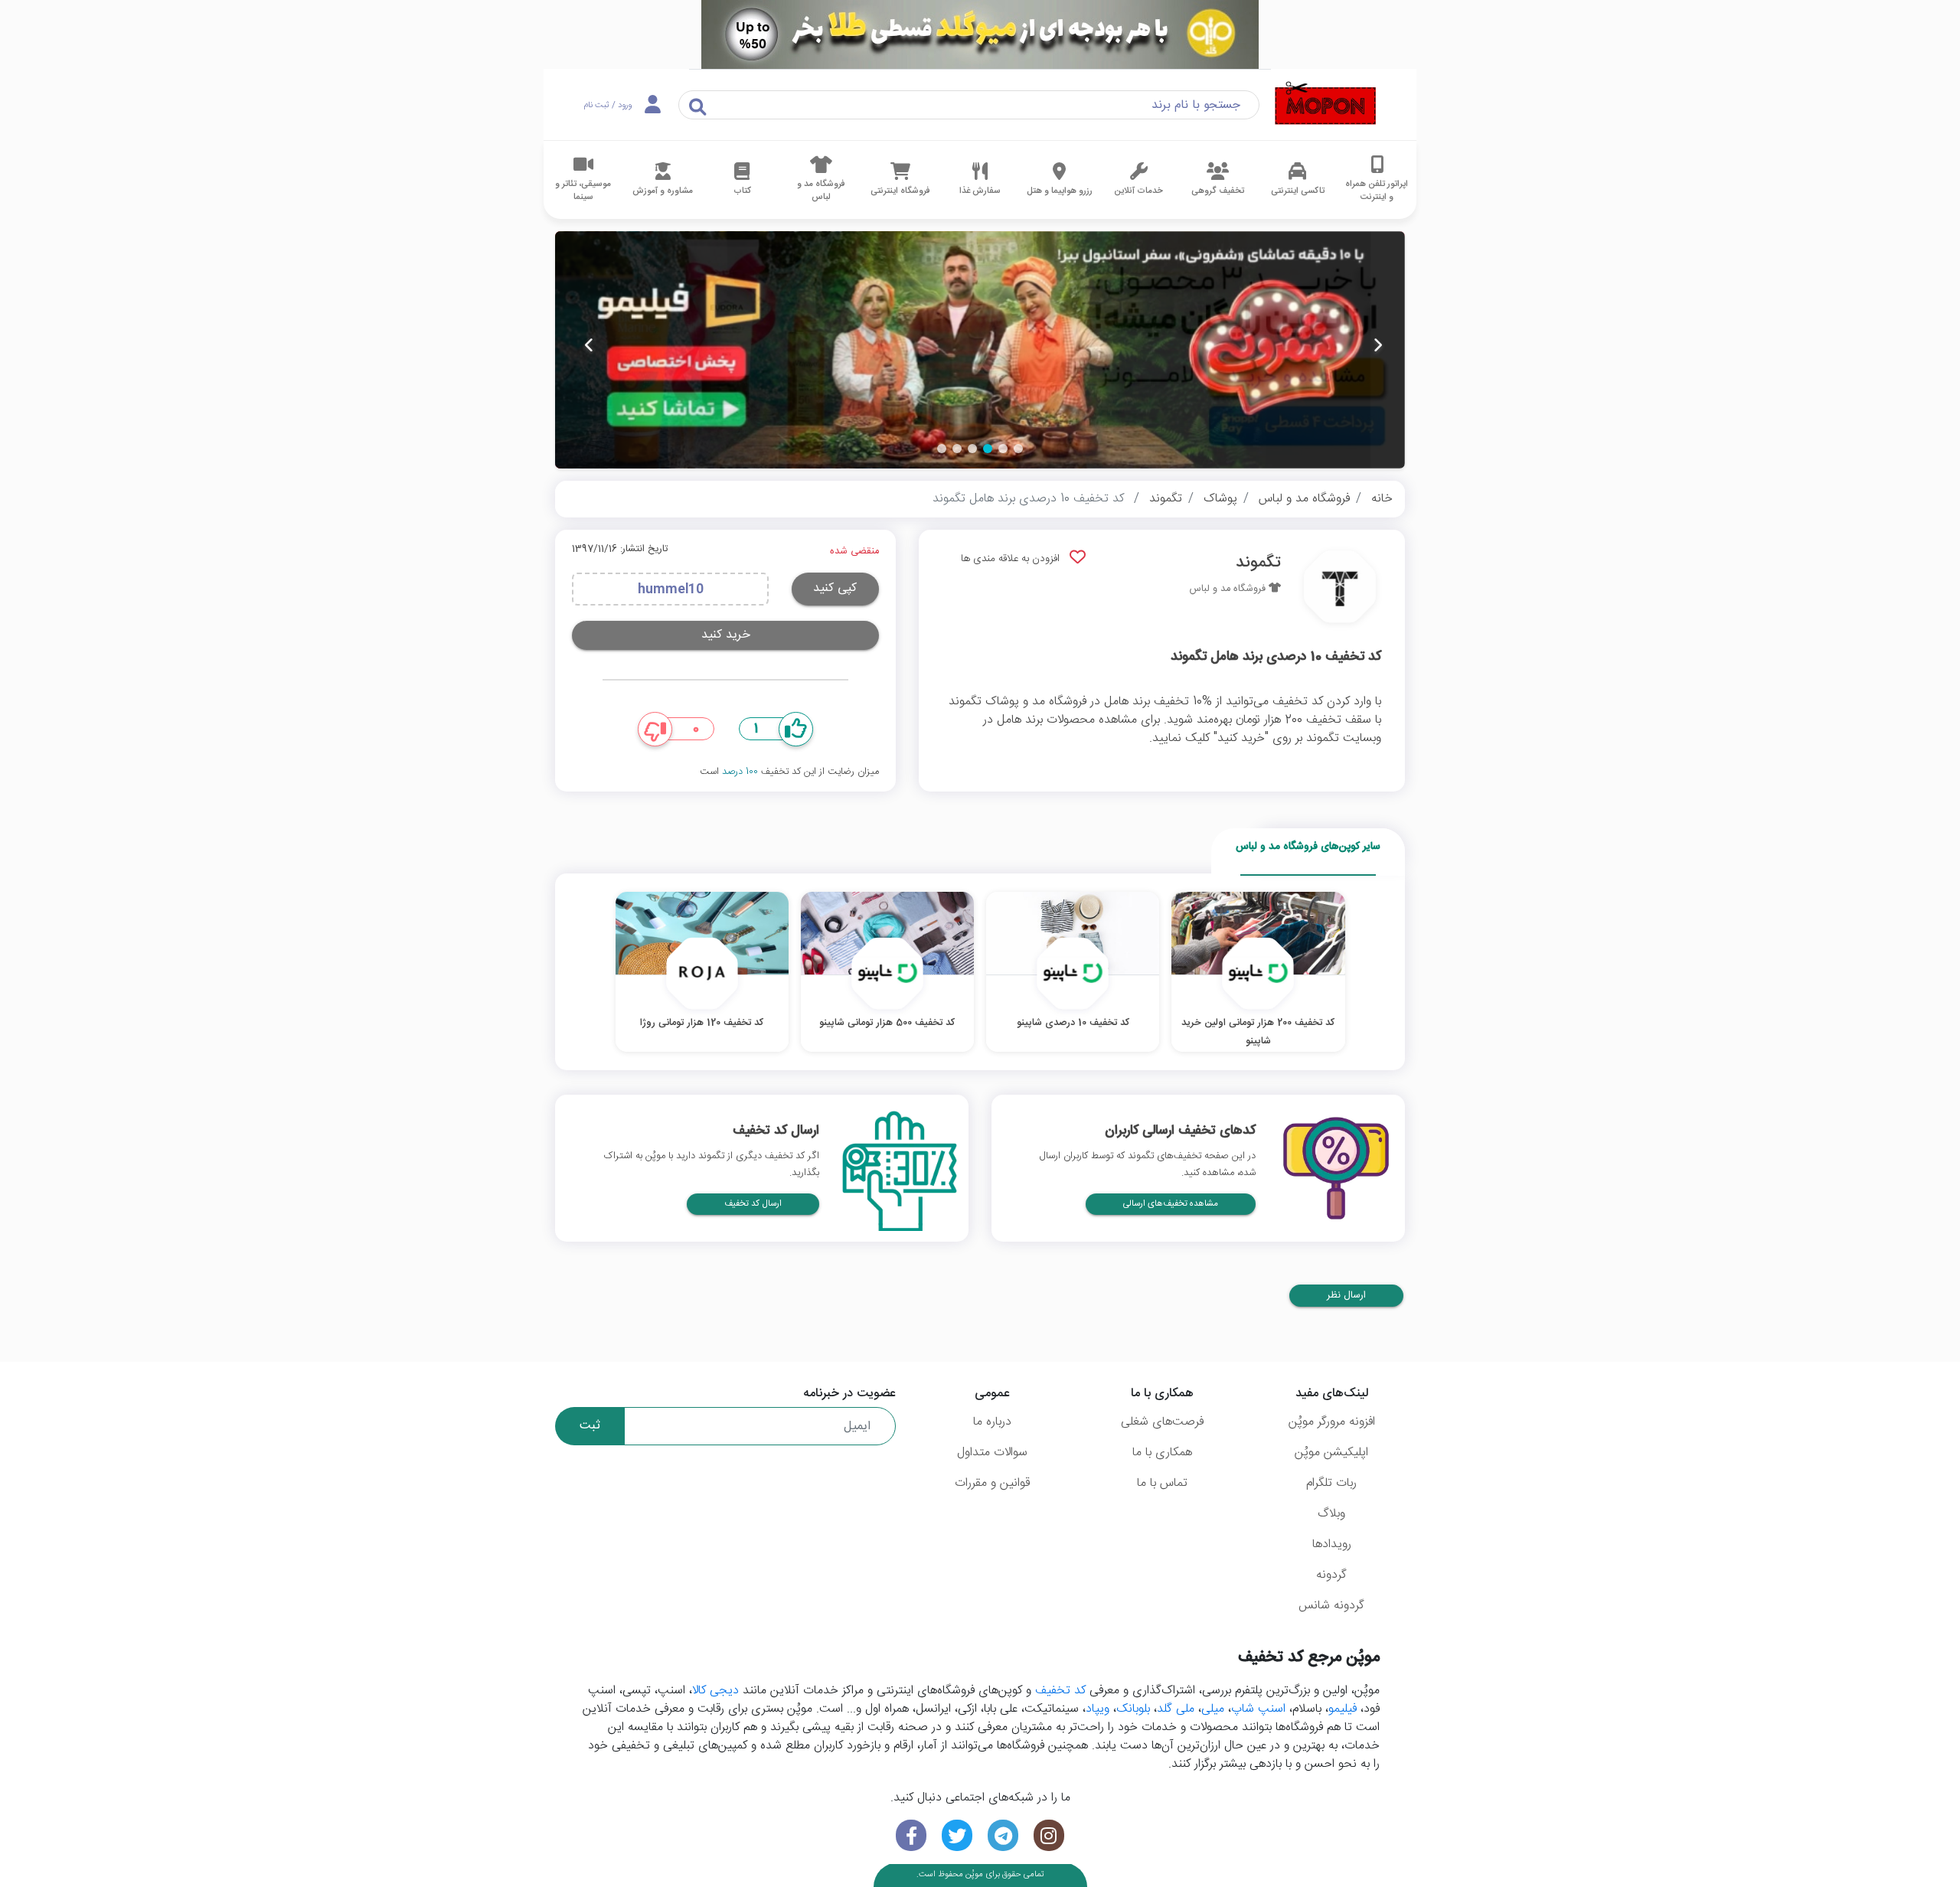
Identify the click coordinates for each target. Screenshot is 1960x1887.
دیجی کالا (715, 1691)
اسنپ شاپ (1258, 1709)
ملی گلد (1176, 1709)
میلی (1213, 1709)
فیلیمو (1343, 1709)
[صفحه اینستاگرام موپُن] (1049, 1835)
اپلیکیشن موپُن (1331, 1453)
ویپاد (1098, 1709)
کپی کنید (835, 588)
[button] (1018, 449)
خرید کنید (726, 635)
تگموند (1166, 499)
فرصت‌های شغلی (1162, 1422)
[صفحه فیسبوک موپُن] (911, 1835)
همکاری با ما (1162, 1453)
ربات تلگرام (1331, 1483)
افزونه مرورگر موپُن (1332, 1422)
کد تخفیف (1060, 1691)
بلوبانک (1133, 1709)
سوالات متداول (992, 1453)
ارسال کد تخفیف (753, 1204)
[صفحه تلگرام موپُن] (1003, 1835)
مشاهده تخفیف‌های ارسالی (1171, 1204)
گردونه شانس (1331, 1606)
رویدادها (1332, 1544)
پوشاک (1220, 499)
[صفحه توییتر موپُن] (957, 1835)
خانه (1382, 499)
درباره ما (992, 1422)
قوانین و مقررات (992, 1483)
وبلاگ (1331, 1514)
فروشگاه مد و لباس (1304, 499)
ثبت (590, 1426)
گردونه (1331, 1575)
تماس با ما (1162, 1483)
